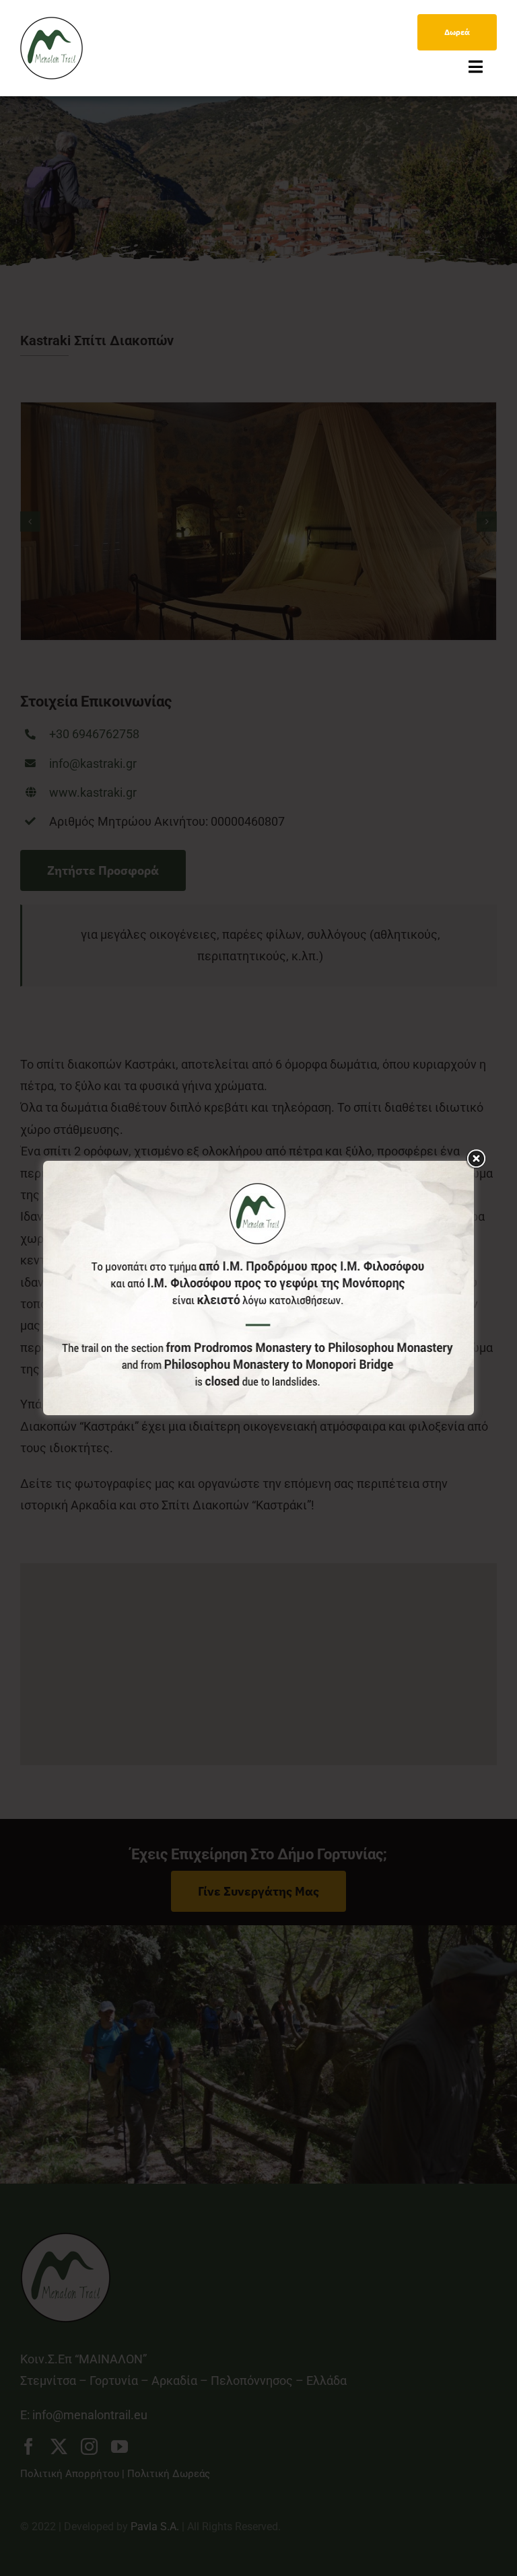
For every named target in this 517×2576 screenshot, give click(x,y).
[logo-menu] (51, 23)
